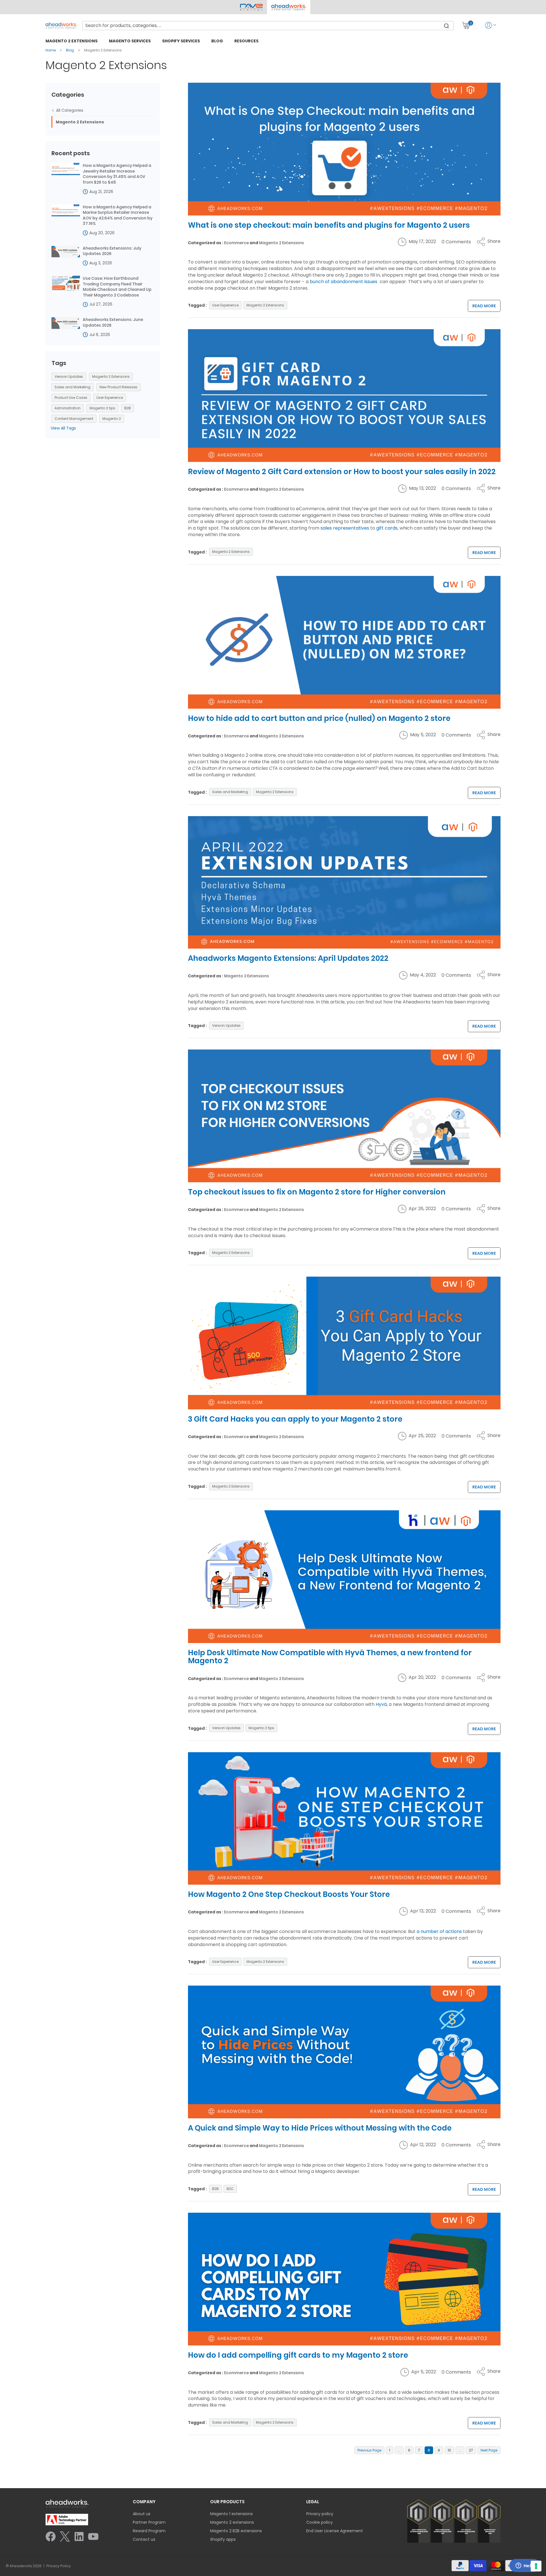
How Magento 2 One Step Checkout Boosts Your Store (289, 1894)
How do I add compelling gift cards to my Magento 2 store (298, 2355)
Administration (68, 408)
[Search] (446, 26)
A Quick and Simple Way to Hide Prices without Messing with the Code (320, 2128)
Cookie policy (319, 2522)
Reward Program (149, 2531)
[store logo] (61, 25)
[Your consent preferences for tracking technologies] (536, 2566)
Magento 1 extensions (231, 2514)
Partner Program (149, 2522)
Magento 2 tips (261, 1728)
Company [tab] (144, 2502)
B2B (215, 2189)
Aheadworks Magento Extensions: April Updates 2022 (288, 958)
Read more (484, 306)
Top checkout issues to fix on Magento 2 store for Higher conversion (317, 1192)
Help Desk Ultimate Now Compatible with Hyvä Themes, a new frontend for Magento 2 (330, 1657)
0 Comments (456, 242)
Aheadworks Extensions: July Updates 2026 (112, 251)
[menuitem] (72, 41)
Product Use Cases (71, 398)
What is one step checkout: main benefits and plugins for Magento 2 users (329, 225)
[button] (288, 7)
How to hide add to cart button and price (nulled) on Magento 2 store (319, 718)
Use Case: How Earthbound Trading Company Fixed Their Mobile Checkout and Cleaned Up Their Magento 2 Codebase (117, 287)
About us (142, 2514)
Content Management (74, 419)
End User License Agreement (335, 2531)
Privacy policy (320, 2514)
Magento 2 (112, 419)
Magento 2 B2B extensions (236, 2531)
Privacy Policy (59, 2566)
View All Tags (63, 428)
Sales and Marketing (230, 792)
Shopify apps (223, 2539)
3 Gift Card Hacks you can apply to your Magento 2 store (295, 1419)
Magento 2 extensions (232, 2522)
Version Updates (226, 1025)
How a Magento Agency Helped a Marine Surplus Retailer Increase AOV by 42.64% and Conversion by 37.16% (118, 215)
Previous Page (369, 2450)
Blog (70, 50)
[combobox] (268, 26)
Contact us (144, 2539)
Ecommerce (236, 243)
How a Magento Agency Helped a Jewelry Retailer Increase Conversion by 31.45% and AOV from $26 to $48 (117, 174)
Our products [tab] (227, 2502)
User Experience (225, 305)
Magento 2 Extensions (282, 243)
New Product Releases (118, 387)
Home (51, 50)
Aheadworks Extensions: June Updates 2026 (113, 322)
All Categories (69, 110)
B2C (230, 2189)
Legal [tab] (313, 2502)
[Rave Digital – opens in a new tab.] (251, 7)
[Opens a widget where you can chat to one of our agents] (525, 2566)
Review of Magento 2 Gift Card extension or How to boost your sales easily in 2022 (342, 472)
